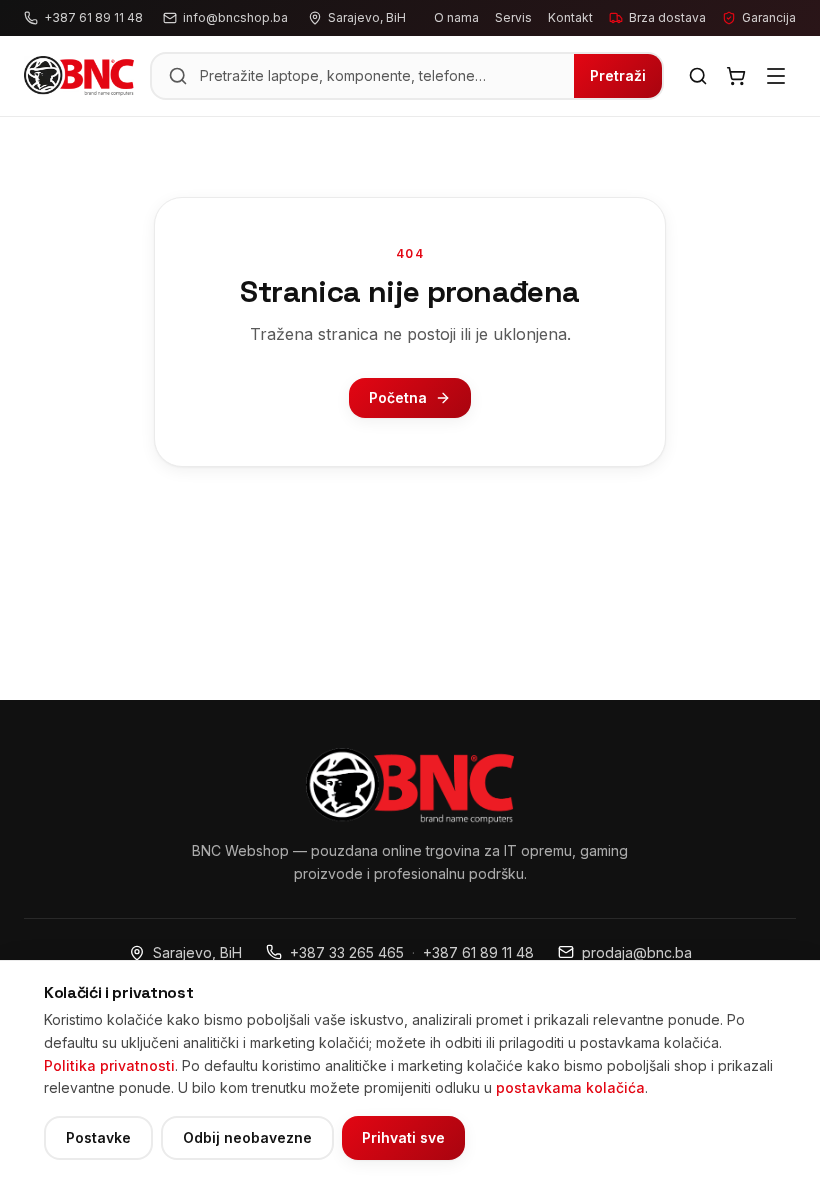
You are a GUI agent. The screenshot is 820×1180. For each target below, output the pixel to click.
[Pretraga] (698, 76)
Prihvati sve (403, 1137)
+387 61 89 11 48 (478, 952)
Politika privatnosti (109, 1065)
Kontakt (570, 17)
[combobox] (381, 76)
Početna (398, 397)
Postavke (98, 1137)
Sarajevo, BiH (197, 952)
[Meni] (776, 76)
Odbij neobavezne (247, 1137)
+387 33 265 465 (347, 952)
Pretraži (618, 75)
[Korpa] (736, 76)
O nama (456, 17)
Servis (513, 17)
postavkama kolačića (570, 1087)
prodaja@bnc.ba (637, 952)
